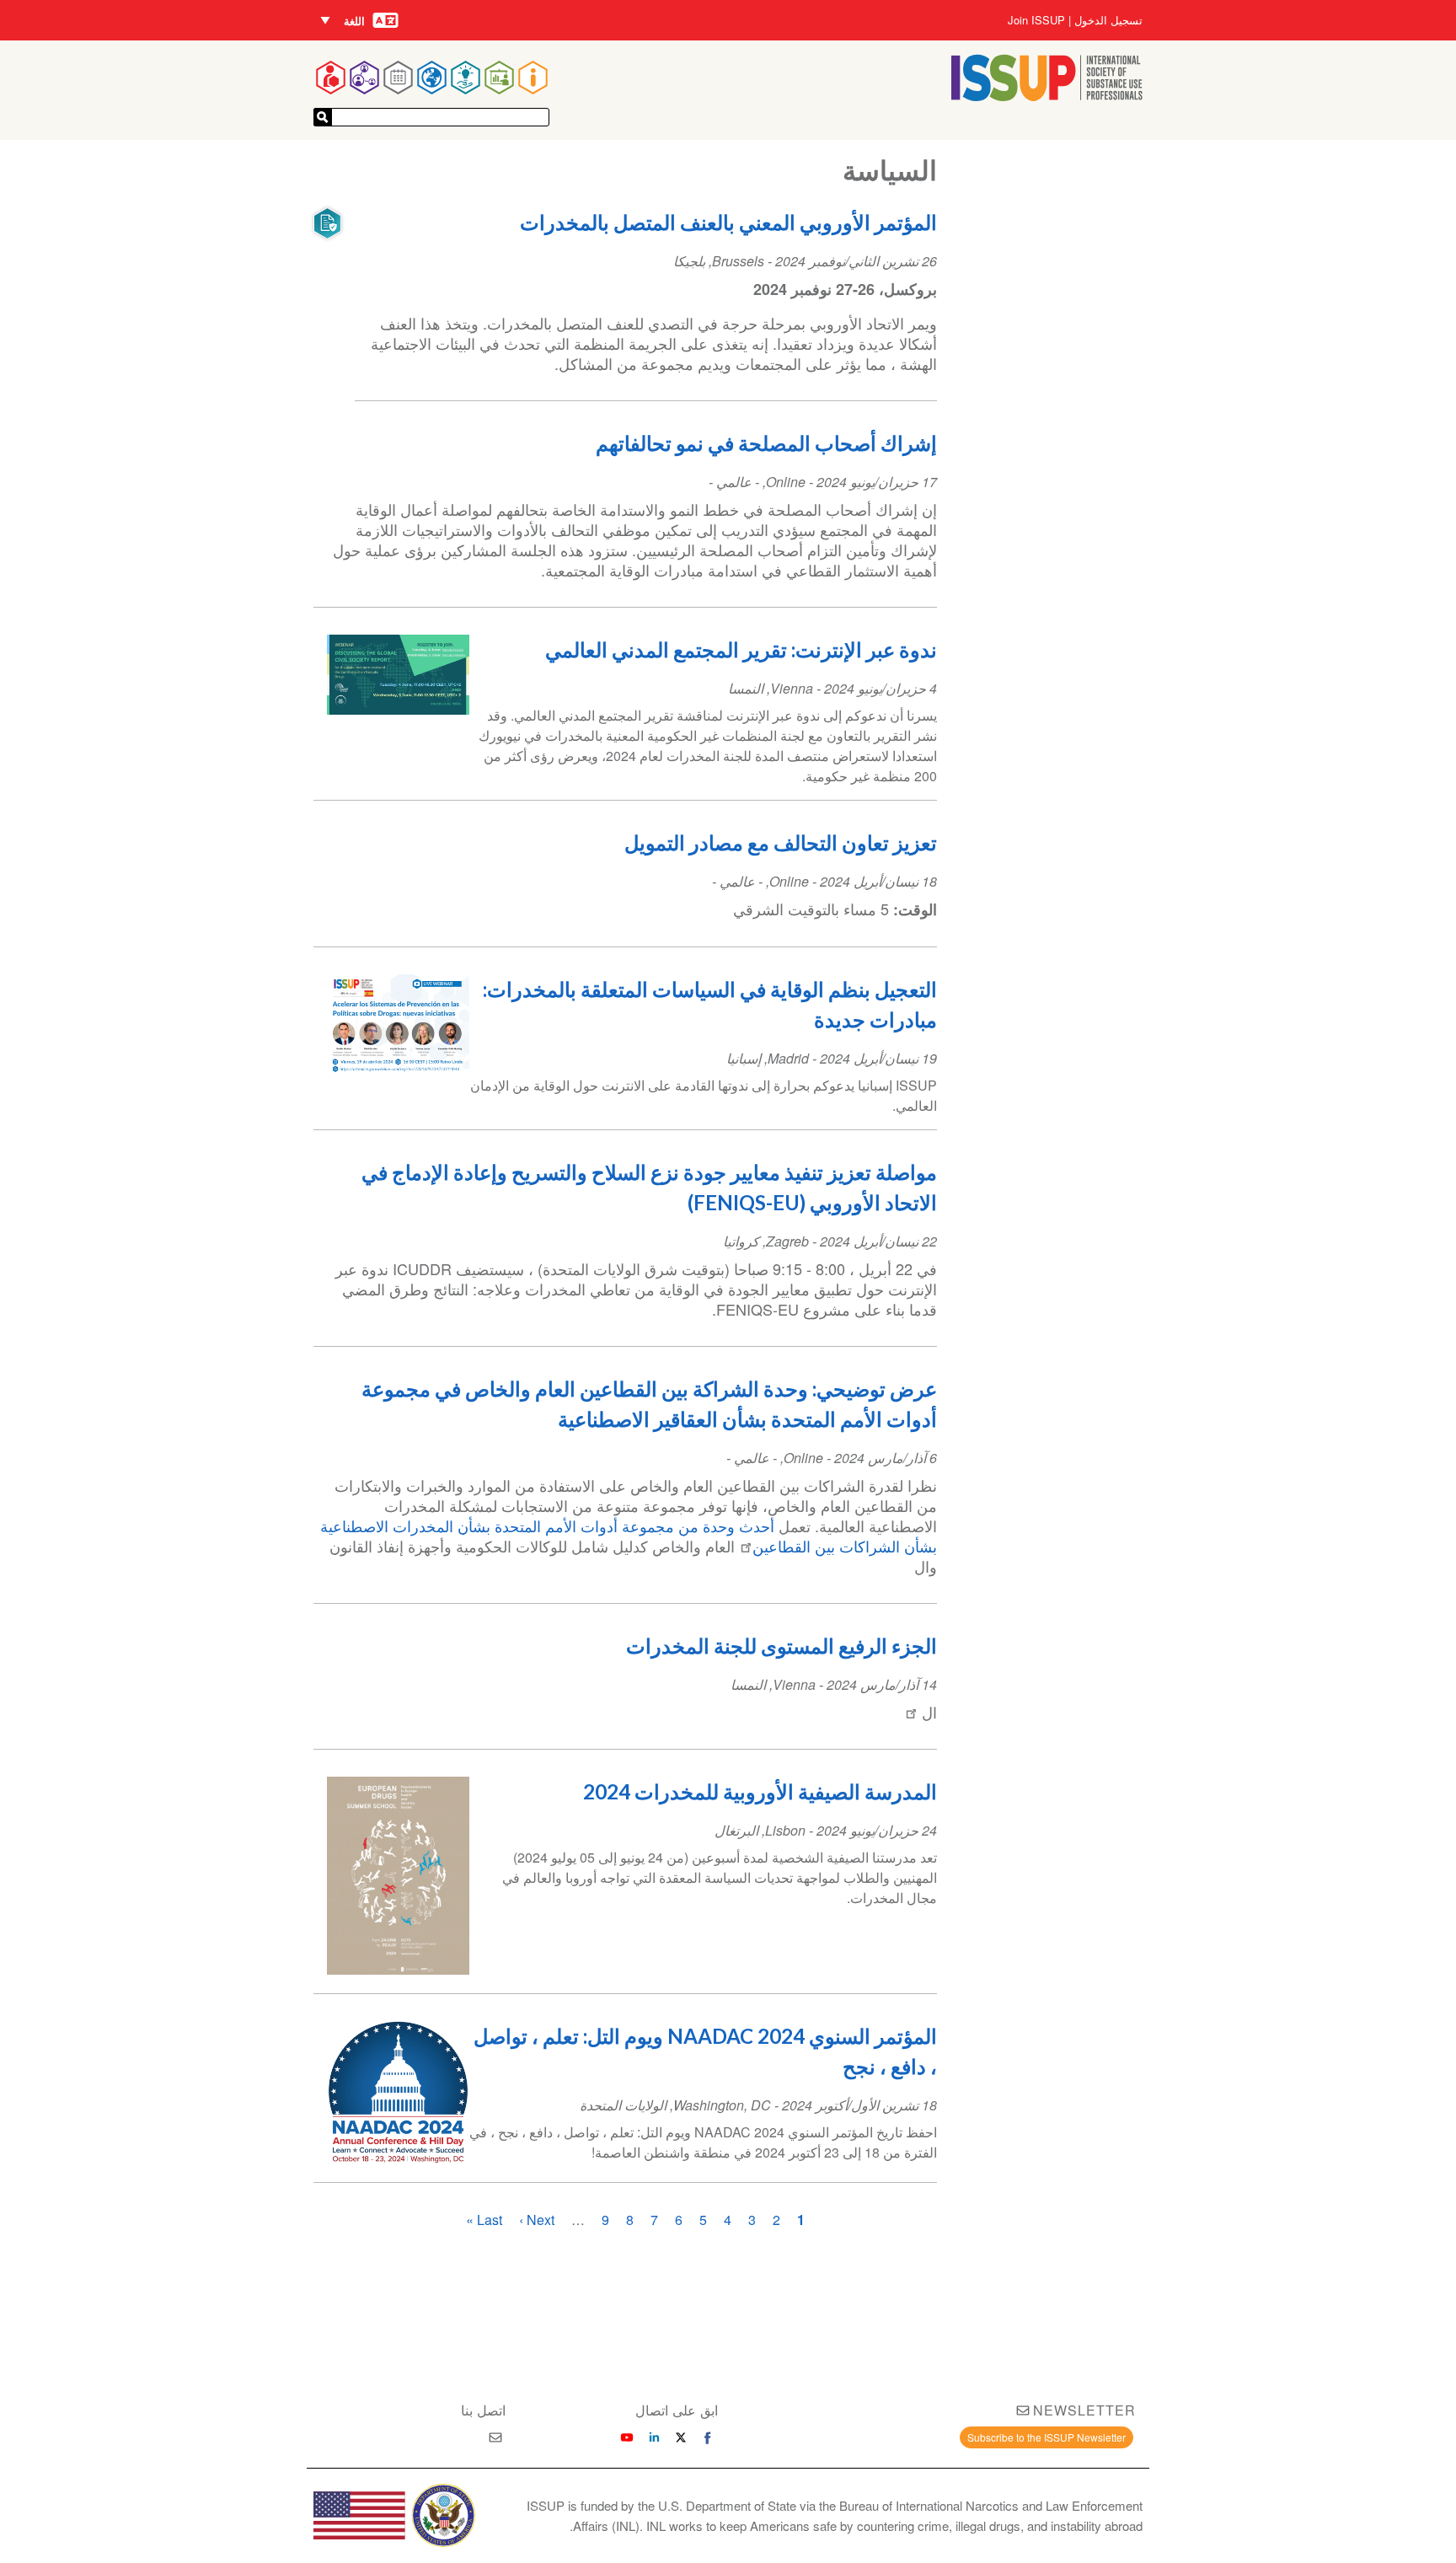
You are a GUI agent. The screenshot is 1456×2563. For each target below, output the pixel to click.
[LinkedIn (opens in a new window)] (654, 2437)
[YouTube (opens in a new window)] (627, 2437)
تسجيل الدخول (1108, 20)
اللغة (354, 21)
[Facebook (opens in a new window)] (708, 2437)
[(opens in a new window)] (911, 1712)
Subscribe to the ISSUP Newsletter (1046, 2437)
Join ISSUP (1036, 20)
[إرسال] (323, 117)
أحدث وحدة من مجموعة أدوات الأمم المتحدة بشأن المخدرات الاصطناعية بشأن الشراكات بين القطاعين (629, 1536)
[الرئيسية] (1047, 96)
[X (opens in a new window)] (681, 2437)
